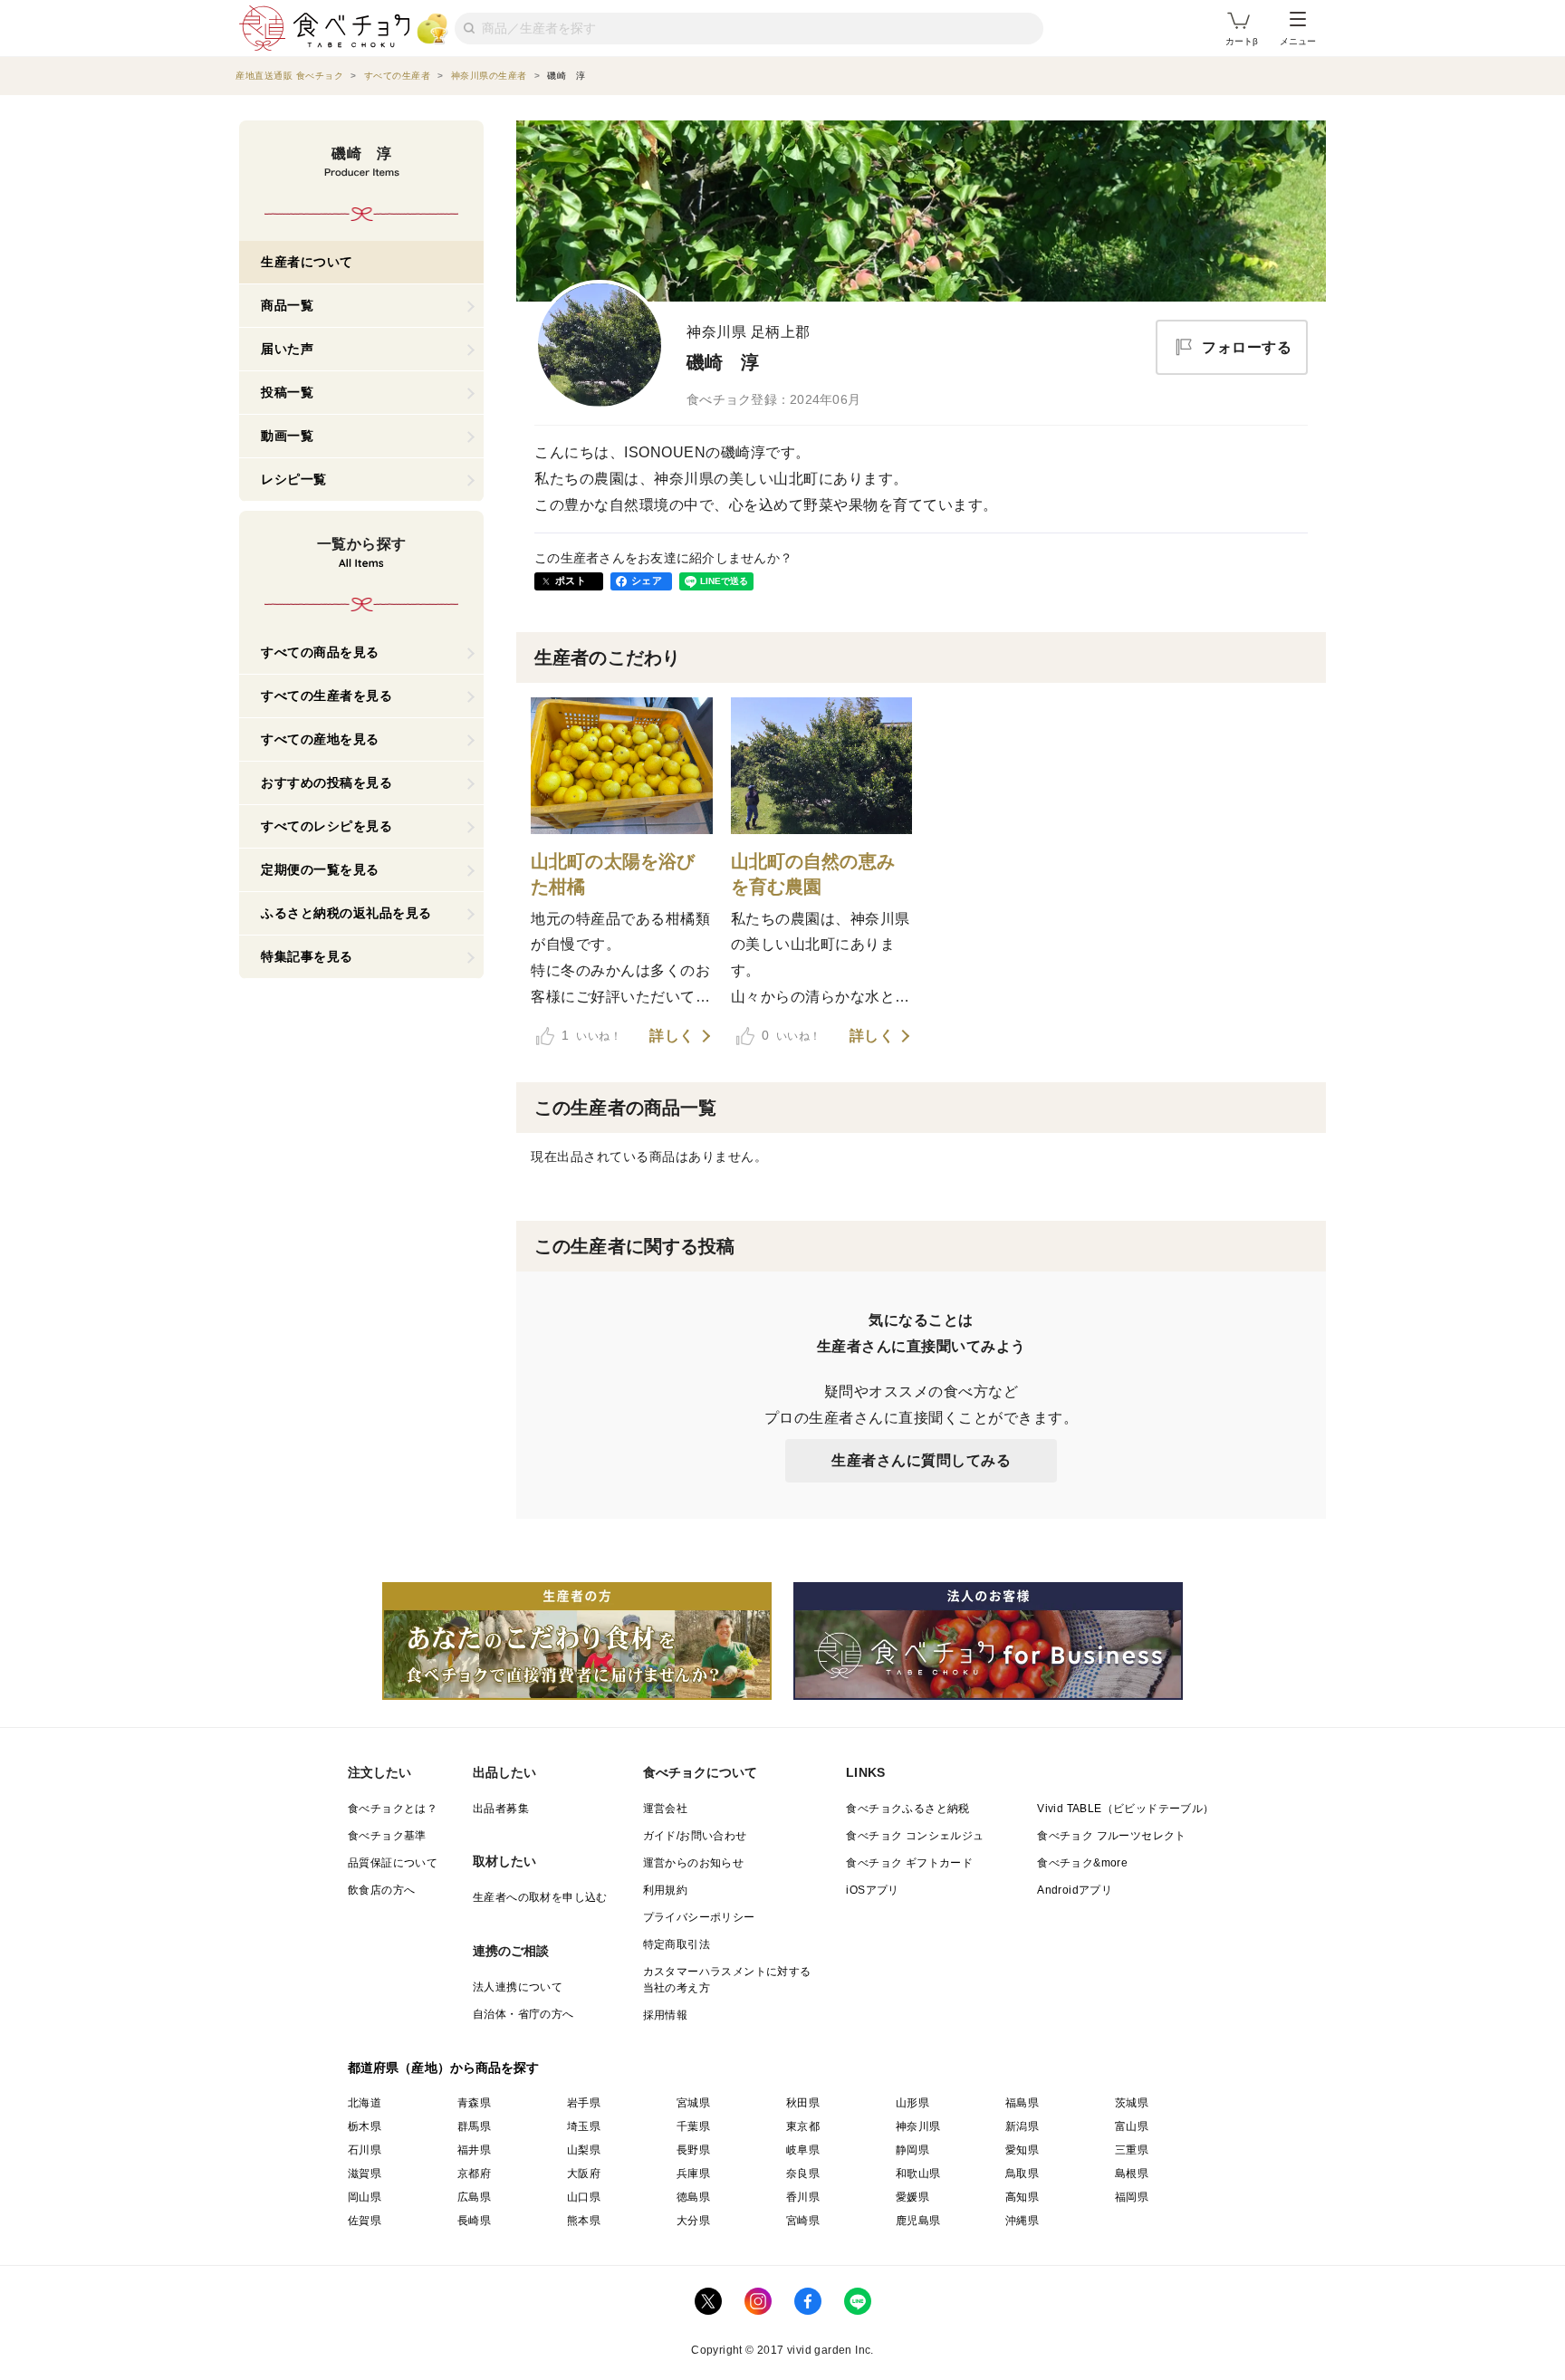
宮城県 (693, 2103)
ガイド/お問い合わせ (695, 1836)
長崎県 (474, 2221)
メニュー (1298, 41)
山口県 (584, 2197)
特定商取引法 (677, 1944)
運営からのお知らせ (694, 1863)
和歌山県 (918, 2174)
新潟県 (1022, 2126)
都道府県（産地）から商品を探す (444, 2068)
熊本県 (584, 2221)
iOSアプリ (872, 1890)
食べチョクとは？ (393, 1809)
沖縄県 (1022, 2221)
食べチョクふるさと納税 (907, 1809)
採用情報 (666, 2015)
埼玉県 (584, 2126)
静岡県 (912, 2150)
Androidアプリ (1075, 1890)
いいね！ (591, 1035)
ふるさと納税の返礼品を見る (346, 913)
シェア (647, 581)
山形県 (912, 2103)
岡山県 (365, 2197)
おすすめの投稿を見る (326, 782)
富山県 (1132, 2126)
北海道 (365, 2103)
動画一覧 (287, 436)
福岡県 (1132, 2197)
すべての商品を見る (320, 652)
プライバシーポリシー (699, 1917)
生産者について (307, 262)
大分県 (693, 2221)
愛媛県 (912, 2197)
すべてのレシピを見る (326, 826)
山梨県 (584, 2150)
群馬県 (474, 2126)
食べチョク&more (1082, 1863)
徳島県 (693, 2197)
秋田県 (803, 2103)
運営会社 (666, 1809)
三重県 (1132, 2150)
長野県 (693, 2150)
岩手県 (584, 2103)
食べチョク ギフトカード (909, 1863)
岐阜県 (803, 2150)
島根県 (1132, 2174)
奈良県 (803, 2174)
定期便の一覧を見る (320, 869)
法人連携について (518, 1987)
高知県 (1022, 2197)
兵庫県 (693, 2174)
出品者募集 (501, 1809)
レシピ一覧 (294, 479)
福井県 (474, 2150)
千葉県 (693, 2126)
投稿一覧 (287, 392)
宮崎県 (803, 2221)
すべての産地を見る (320, 739)
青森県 (474, 2103)
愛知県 (1022, 2150)
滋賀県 (365, 2174)
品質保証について (393, 1863)
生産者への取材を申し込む (540, 1897)
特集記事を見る (307, 956)
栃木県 (365, 2126)
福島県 (1022, 2103)
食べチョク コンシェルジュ (915, 1836)
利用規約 (666, 1890)
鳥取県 (1022, 2174)
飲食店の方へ (381, 1890)
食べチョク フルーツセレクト (1112, 1836)
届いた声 (287, 349)
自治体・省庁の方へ (523, 2014)
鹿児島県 (918, 2221)
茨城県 (1132, 2103)
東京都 (803, 2126)
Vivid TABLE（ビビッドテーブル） (1125, 1809)
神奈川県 (918, 2126)
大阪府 (584, 2174)
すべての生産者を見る (326, 696)
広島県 (474, 2197)
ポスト (571, 581)
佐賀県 (365, 2221)
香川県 (803, 2197)
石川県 (365, 2150)
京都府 (474, 2174)
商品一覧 (287, 305)
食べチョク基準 (387, 1836)
